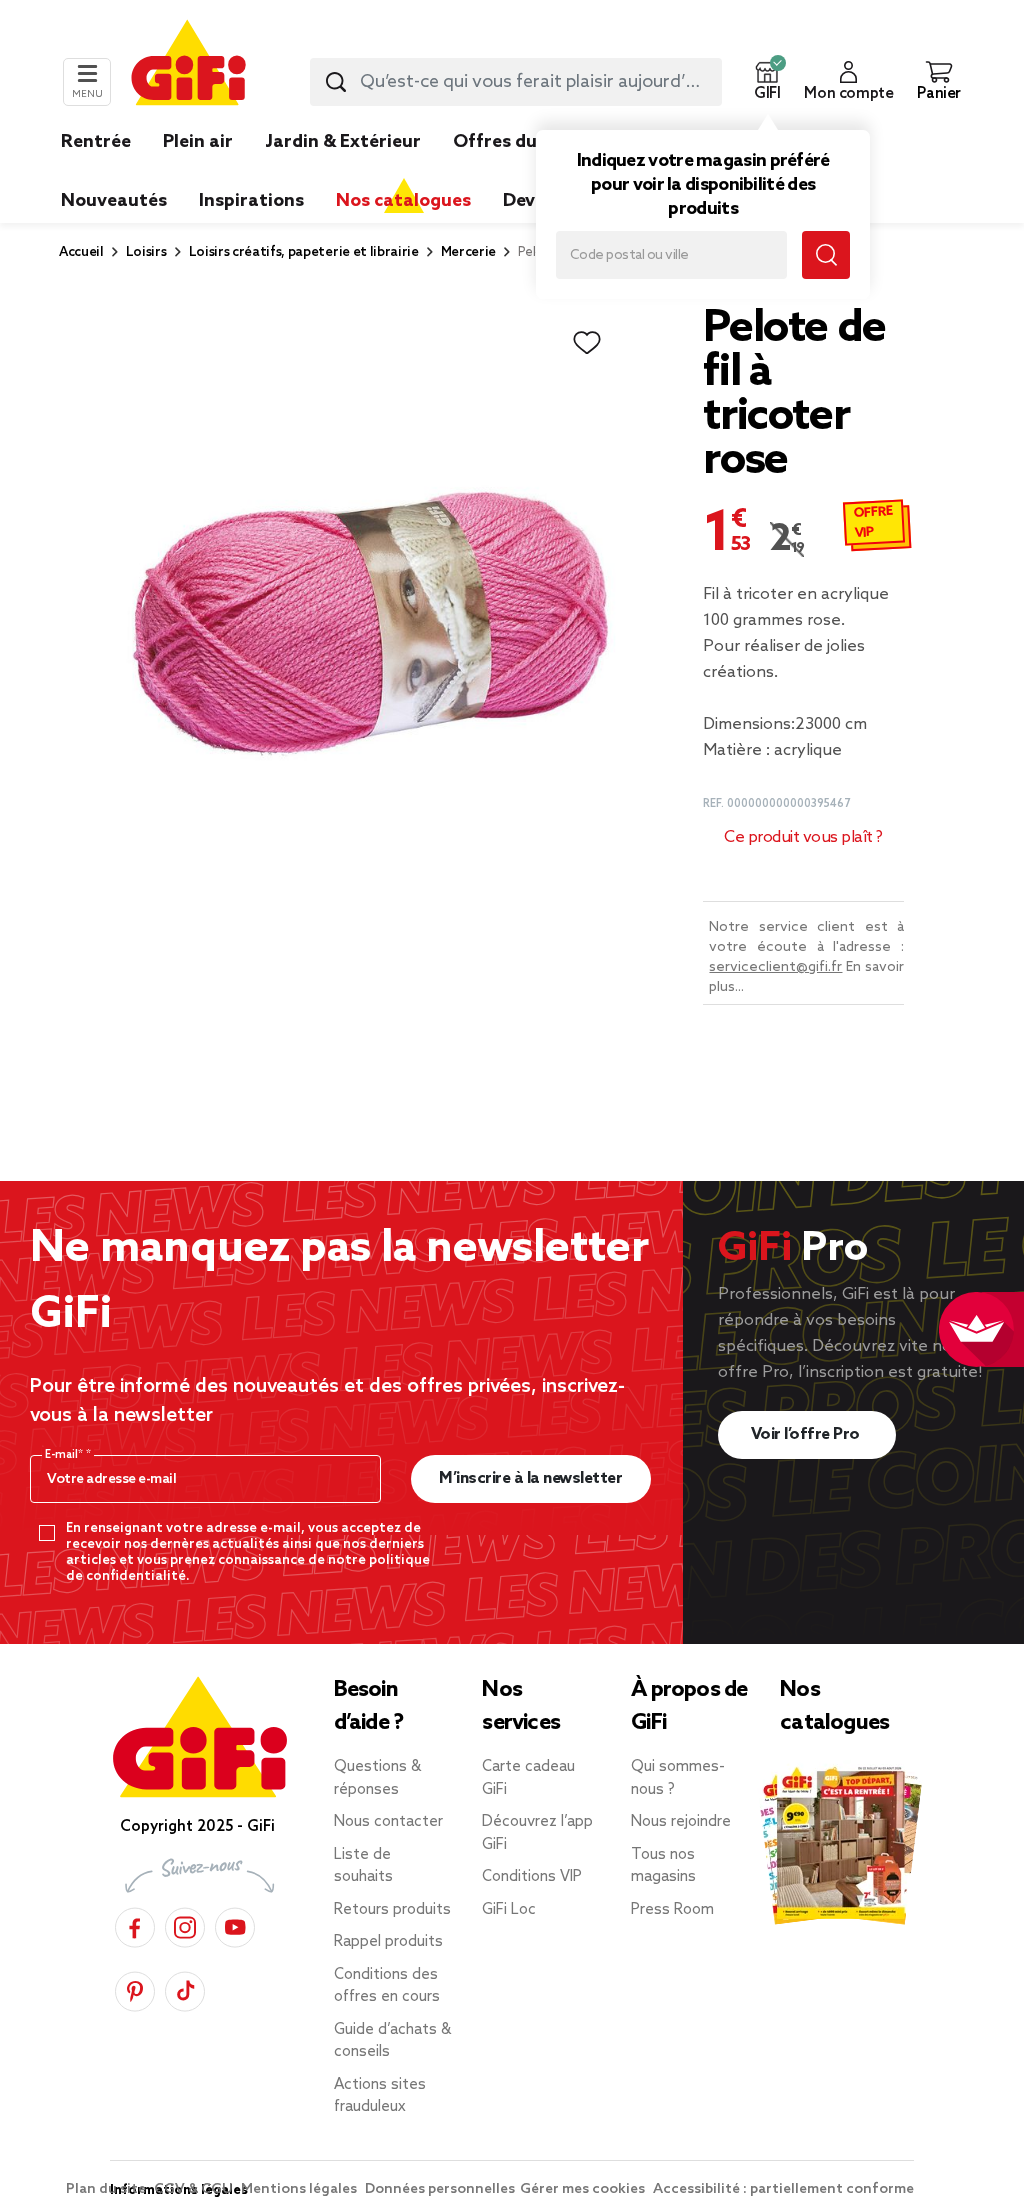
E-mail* (65, 1455)
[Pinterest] (135, 1988)
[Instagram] (185, 1924)
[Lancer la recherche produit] (336, 82)
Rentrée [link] (96, 142)
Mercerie (468, 252)
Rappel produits (388, 1942)
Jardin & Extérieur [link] (343, 142)
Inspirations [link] (251, 201)
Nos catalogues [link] (403, 201)
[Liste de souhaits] (587, 343)
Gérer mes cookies (584, 2189)
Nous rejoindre (681, 1822)
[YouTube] (235, 1924)
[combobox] (516, 82)
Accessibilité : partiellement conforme (783, 2189)
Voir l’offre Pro (807, 1434)
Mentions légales (300, 2189)
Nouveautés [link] (114, 201)
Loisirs (146, 252)
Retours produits (392, 1910)
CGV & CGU (195, 2189)
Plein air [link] (198, 142)
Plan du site (107, 2189)
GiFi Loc (509, 1910)
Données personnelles (440, 2189)
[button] (767, 82)
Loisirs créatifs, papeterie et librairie (304, 252)
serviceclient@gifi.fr (775, 967)
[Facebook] (135, 1924)
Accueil (81, 252)
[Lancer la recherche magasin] (826, 255)
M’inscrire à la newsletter (530, 1478)
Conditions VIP (532, 1877)
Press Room (672, 1910)
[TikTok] (185, 1988)
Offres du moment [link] (534, 142)
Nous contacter (388, 1822)
